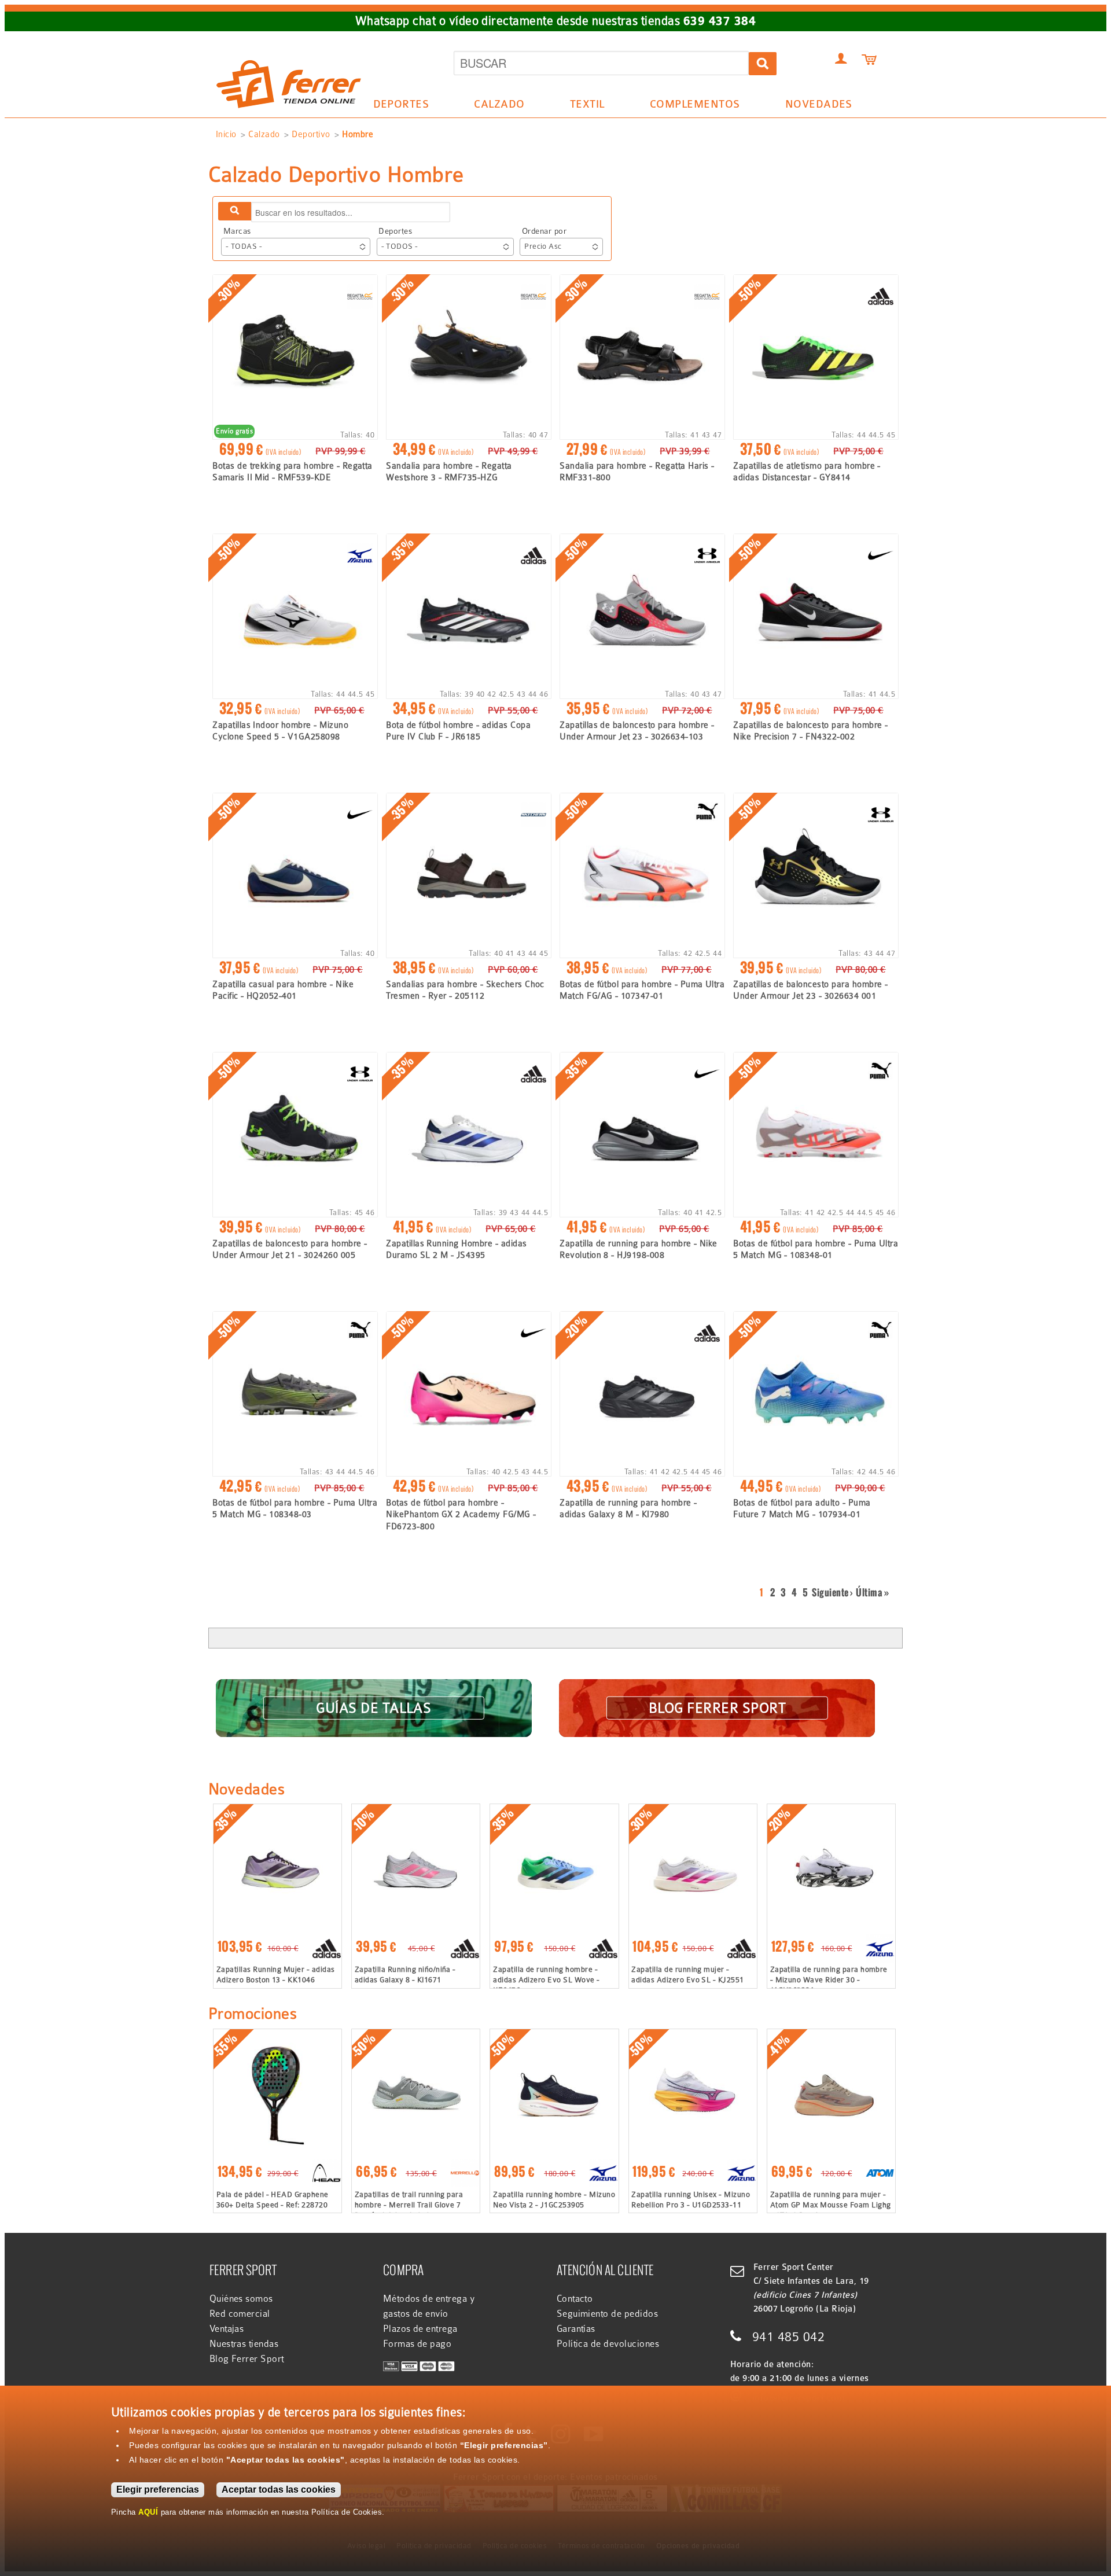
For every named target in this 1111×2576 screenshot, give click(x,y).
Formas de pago (417, 2344)
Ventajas (227, 2329)
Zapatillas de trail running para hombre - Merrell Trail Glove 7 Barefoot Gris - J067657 (409, 2205)
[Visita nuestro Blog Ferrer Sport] (717, 1693)
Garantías (576, 2329)
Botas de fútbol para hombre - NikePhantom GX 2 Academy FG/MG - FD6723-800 (461, 1515)
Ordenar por (544, 231)
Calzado (264, 134)
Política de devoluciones (608, 2344)
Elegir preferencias (158, 2489)
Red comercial (240, 2314)
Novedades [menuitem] (819, 104)
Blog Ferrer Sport (247, 2359)
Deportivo (311, 134)
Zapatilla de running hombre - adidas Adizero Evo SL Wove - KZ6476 (546, 1980)
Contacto (575, 2299)
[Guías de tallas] (374, 1693)
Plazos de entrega (420, 2329)
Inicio (226, 134)
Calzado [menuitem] (494, 106)
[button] (296, 247)
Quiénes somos (241, 2299)
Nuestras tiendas (244, 2344)
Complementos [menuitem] (689, 106)
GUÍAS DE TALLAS (374, 1707)
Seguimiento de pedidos (608, 2314)
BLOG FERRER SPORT (717, 1707)
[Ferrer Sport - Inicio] (289, 47)
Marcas (237, 231)
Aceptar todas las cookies (279, 2489)
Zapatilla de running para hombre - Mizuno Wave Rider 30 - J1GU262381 (829, 1980)
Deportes (395, 231)
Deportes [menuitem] (395, 106)
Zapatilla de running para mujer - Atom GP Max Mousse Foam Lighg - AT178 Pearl (831, 2205)
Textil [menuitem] (581, 106)
